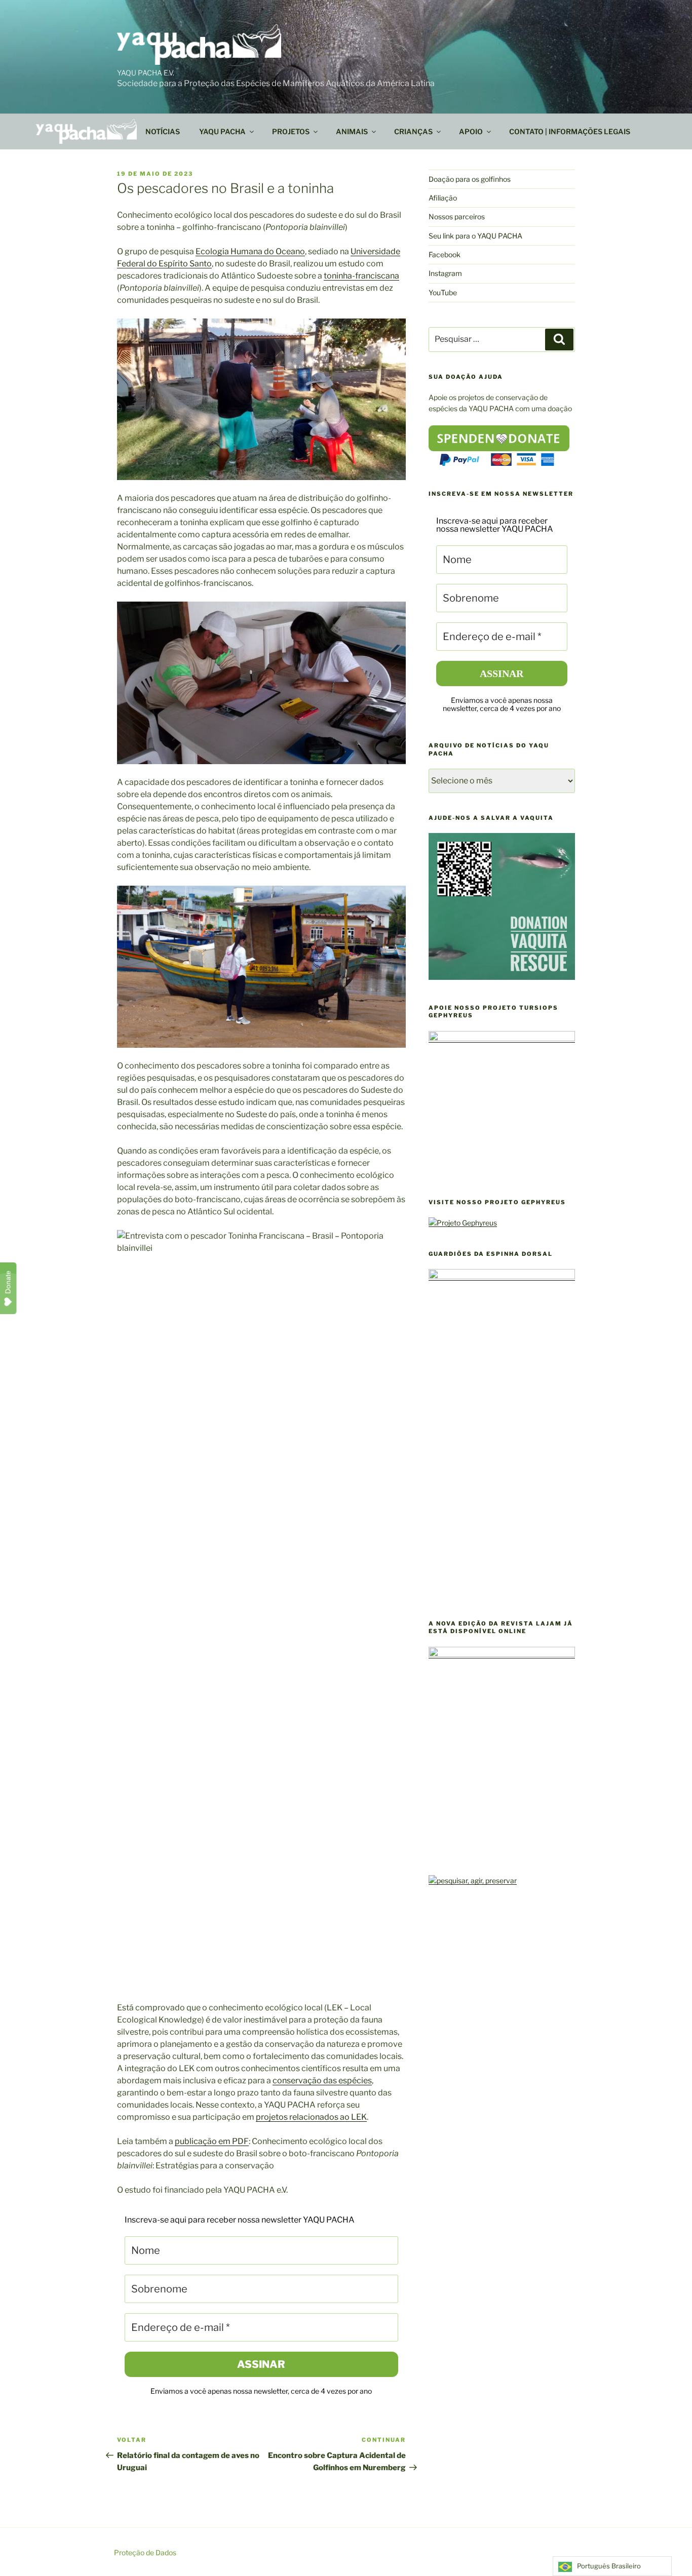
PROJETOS (291, 131)
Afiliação (443, 198)
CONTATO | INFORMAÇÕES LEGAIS (570, 131)
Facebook (445, 254)
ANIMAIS (352, 131)
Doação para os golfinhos (470, 179)
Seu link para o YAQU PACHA (475, 236)
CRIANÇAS (413, 131)
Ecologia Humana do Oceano (250, 251)
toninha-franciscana (361, 276)
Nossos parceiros (457, 216)
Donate (8, 1282)
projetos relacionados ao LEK (311, 2117)
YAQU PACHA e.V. (146, 73)
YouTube (443, 292)
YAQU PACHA (222, 131)
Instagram (445, 273)
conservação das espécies (322, 2080)
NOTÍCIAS (163, 131)
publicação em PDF (212, 2141)
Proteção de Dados (145, 2552)
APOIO (471, 131)
